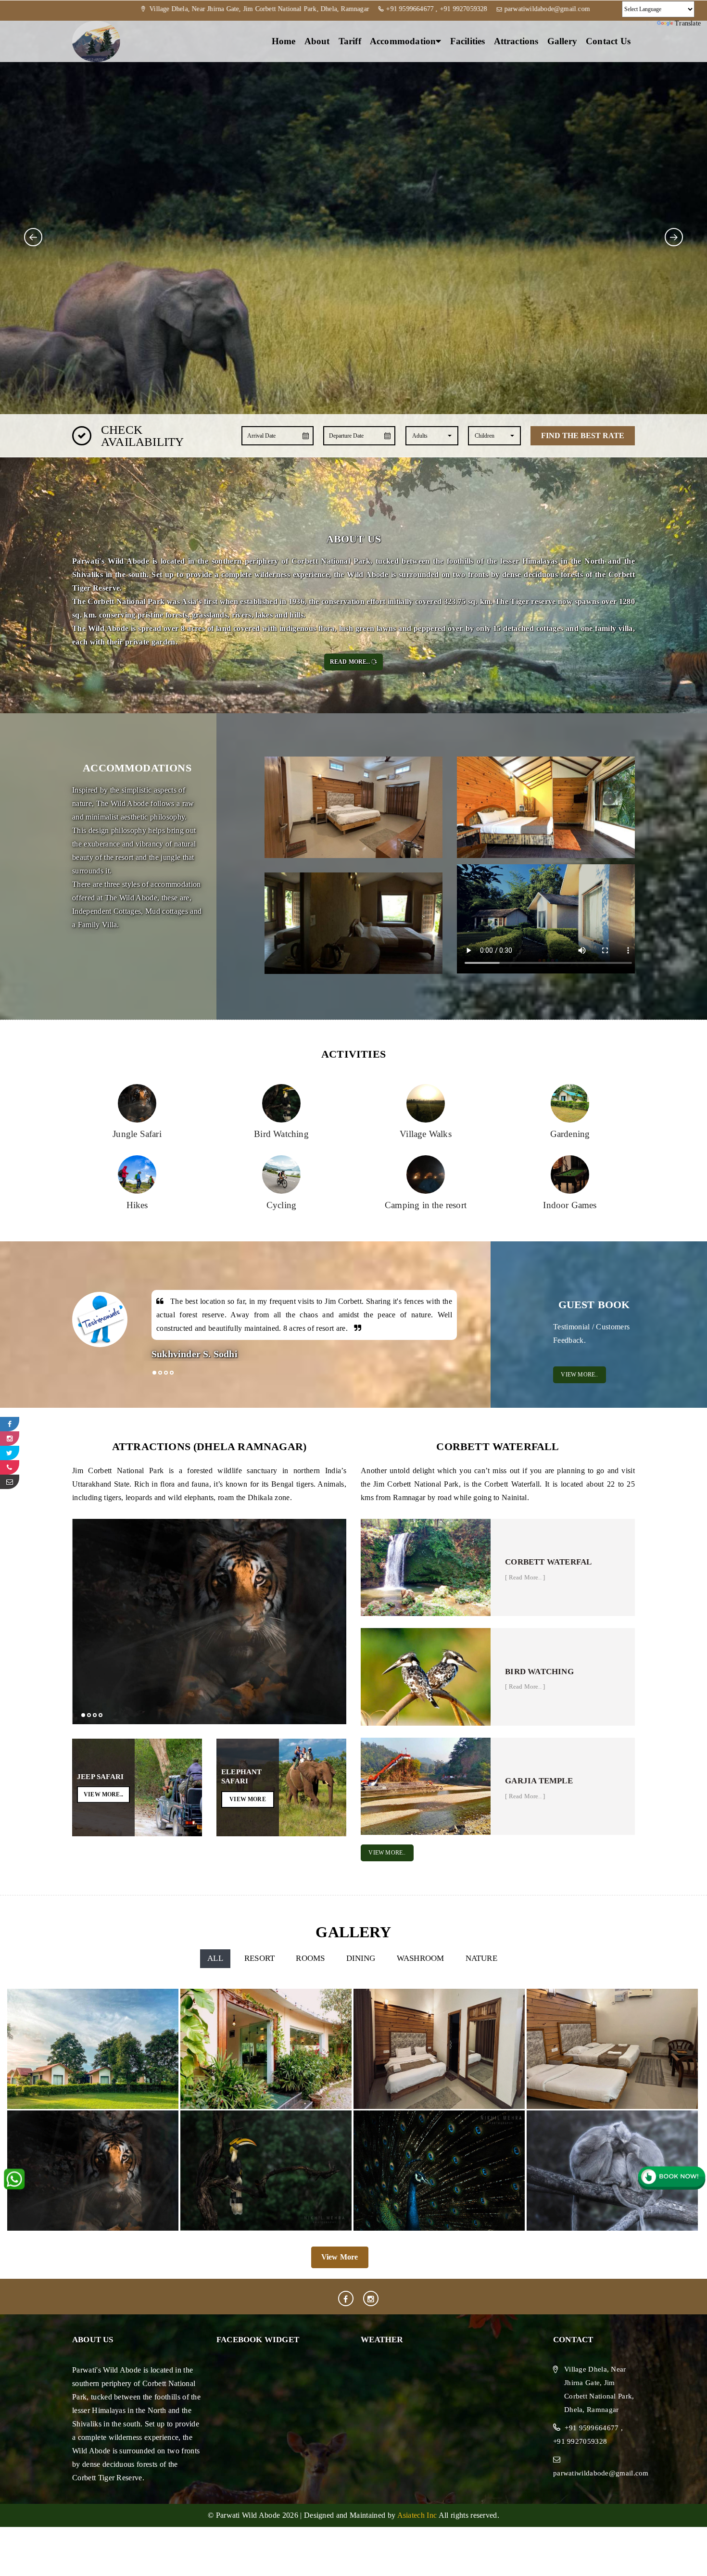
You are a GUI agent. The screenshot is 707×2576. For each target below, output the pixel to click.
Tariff (350, 41)
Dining (361, 1958)
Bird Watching (539, 1672)
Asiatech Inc (417, 2515)
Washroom (421, 1958)
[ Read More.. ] (525, 1577)
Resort (259, 1958)
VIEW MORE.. (579, 1375)
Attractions (516, 41)
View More (340, 2257)
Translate (688, 23)
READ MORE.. (350, 662)
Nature (481, 1958)
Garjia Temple (539, 1781)
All (215, 1958)
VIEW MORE (248, 1799)
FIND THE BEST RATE (583, 436)
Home (284, 41)
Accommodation (403, 41)
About (317, 41)
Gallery (562, 41)
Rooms (310, 1958)
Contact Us (608, 41)
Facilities (468, 41)
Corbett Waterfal (548, 1562)
